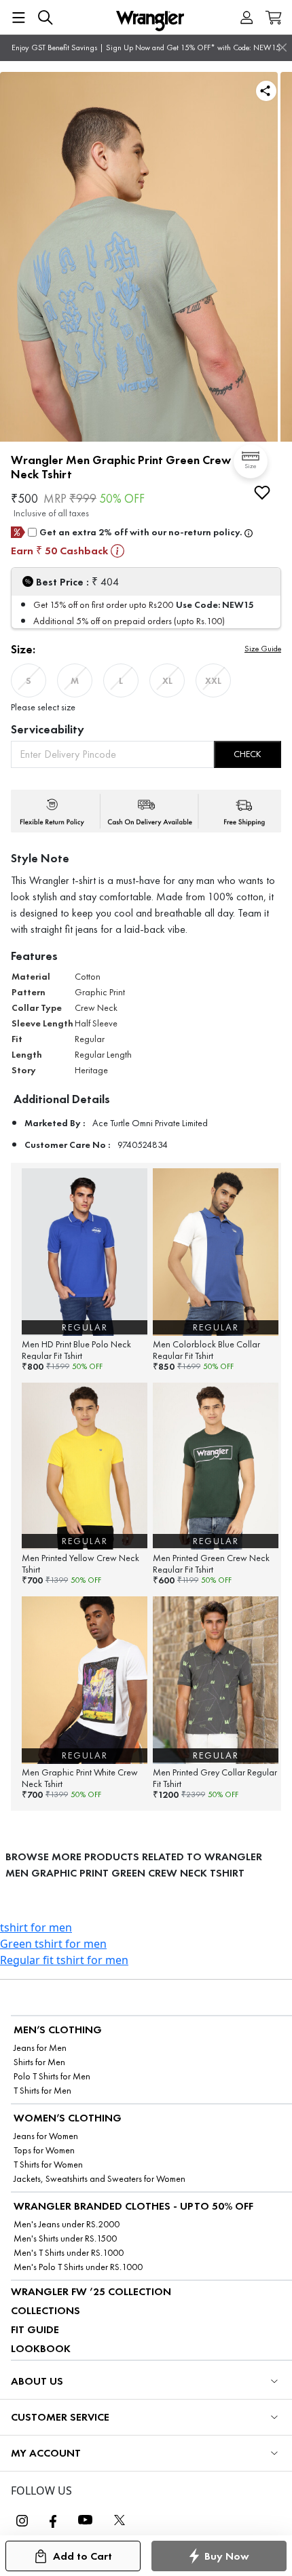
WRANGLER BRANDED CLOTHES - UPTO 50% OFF (133, 2206)
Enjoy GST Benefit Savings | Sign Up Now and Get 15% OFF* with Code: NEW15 (146, 47)
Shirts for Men (39, 2062)
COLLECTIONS (45, 2310)
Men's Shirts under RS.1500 (65, 2238)
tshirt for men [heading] (36, 1927)
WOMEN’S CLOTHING (68, 2118)
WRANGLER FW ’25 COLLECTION (91, 2291)
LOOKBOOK (41, 2348)
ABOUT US (37, 2381)
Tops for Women (44, 2150)
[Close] (282, 47)
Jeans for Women (46, 2136)
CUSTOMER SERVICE (60, 2417)
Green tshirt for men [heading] (53, 1944)
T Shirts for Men (42, 2091)
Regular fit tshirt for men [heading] (64, 1960)
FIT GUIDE (35, 2329)
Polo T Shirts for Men (52, 2076)
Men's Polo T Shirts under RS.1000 (78, 2267)
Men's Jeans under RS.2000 (67, 2224)
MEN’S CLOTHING (58, 2030)
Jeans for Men (40, 2048)
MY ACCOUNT (46, 2453)
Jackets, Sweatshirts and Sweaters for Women (99, 2179)
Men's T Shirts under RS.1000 (69, 2253)
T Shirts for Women (48, 2165)
